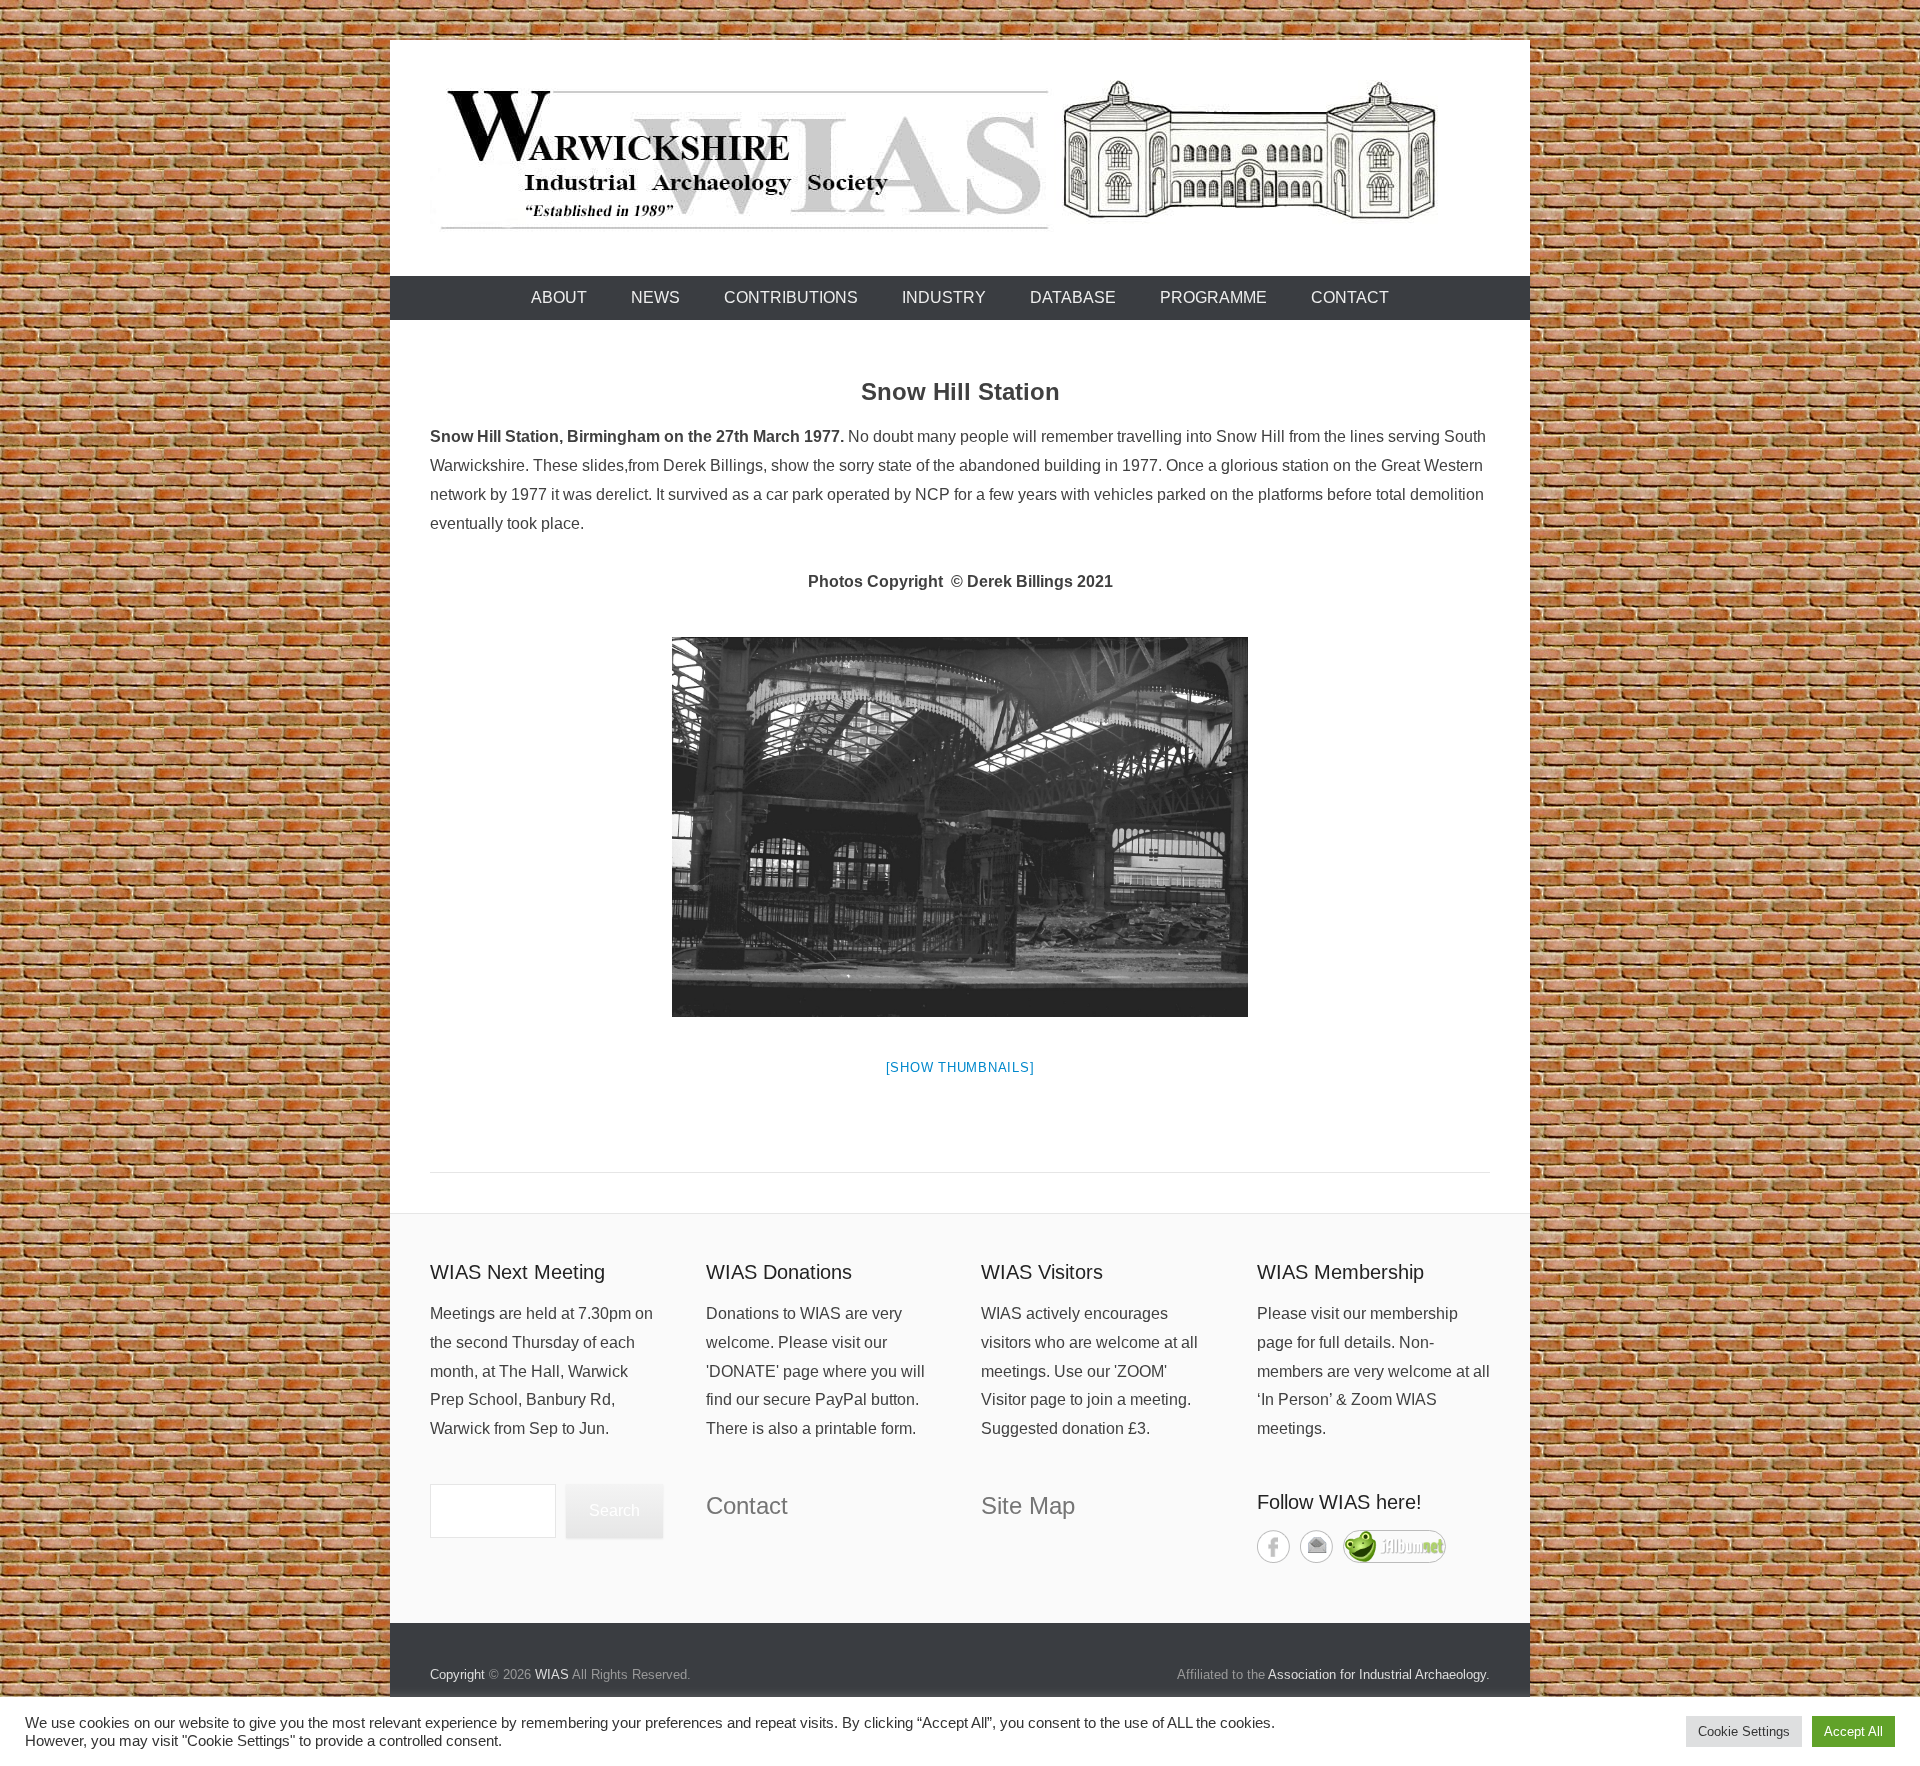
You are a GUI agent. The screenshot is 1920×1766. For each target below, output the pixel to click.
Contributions (791, 297)
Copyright (457, 1674)
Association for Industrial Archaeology (1377, 1674)
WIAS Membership (1340, 1272)
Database (1073, 297)
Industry (944, 297)
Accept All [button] (1853, 1731)
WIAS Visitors (1042, 1272)
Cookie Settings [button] (1744, 1731)
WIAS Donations (779, 1272)
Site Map (1028, 1505)
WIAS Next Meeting (517, 1272)
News (655, 297)
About (559, 297)
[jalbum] (1394, 1557)
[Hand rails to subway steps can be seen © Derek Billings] (960, 827)
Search (614, 1510)
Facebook (1273, 1546)
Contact (1350, 297)
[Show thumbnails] (960, 1067)
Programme (1213, 297)
